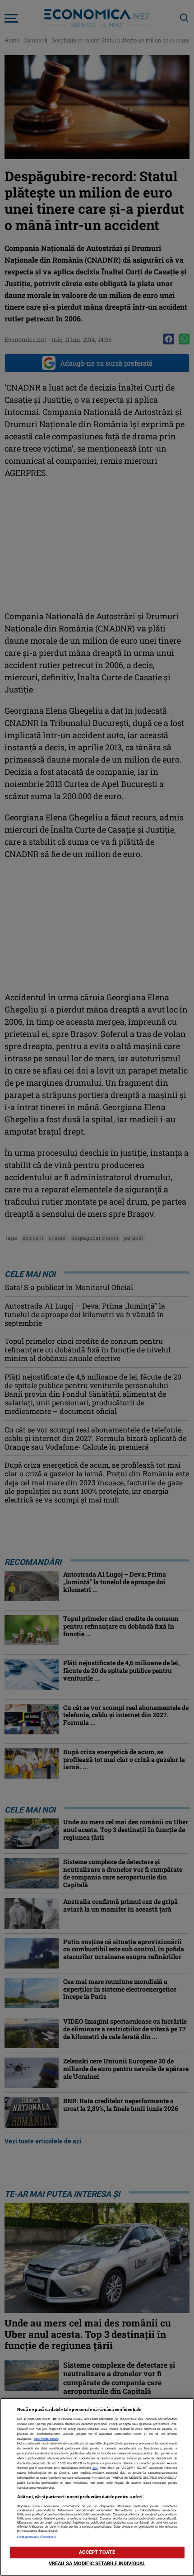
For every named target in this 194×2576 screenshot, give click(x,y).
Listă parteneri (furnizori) (37, 2537)
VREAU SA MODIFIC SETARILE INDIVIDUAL (97, 2564)
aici (95, 2468)
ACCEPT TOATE (97, 2552)
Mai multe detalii (46, 2439)
